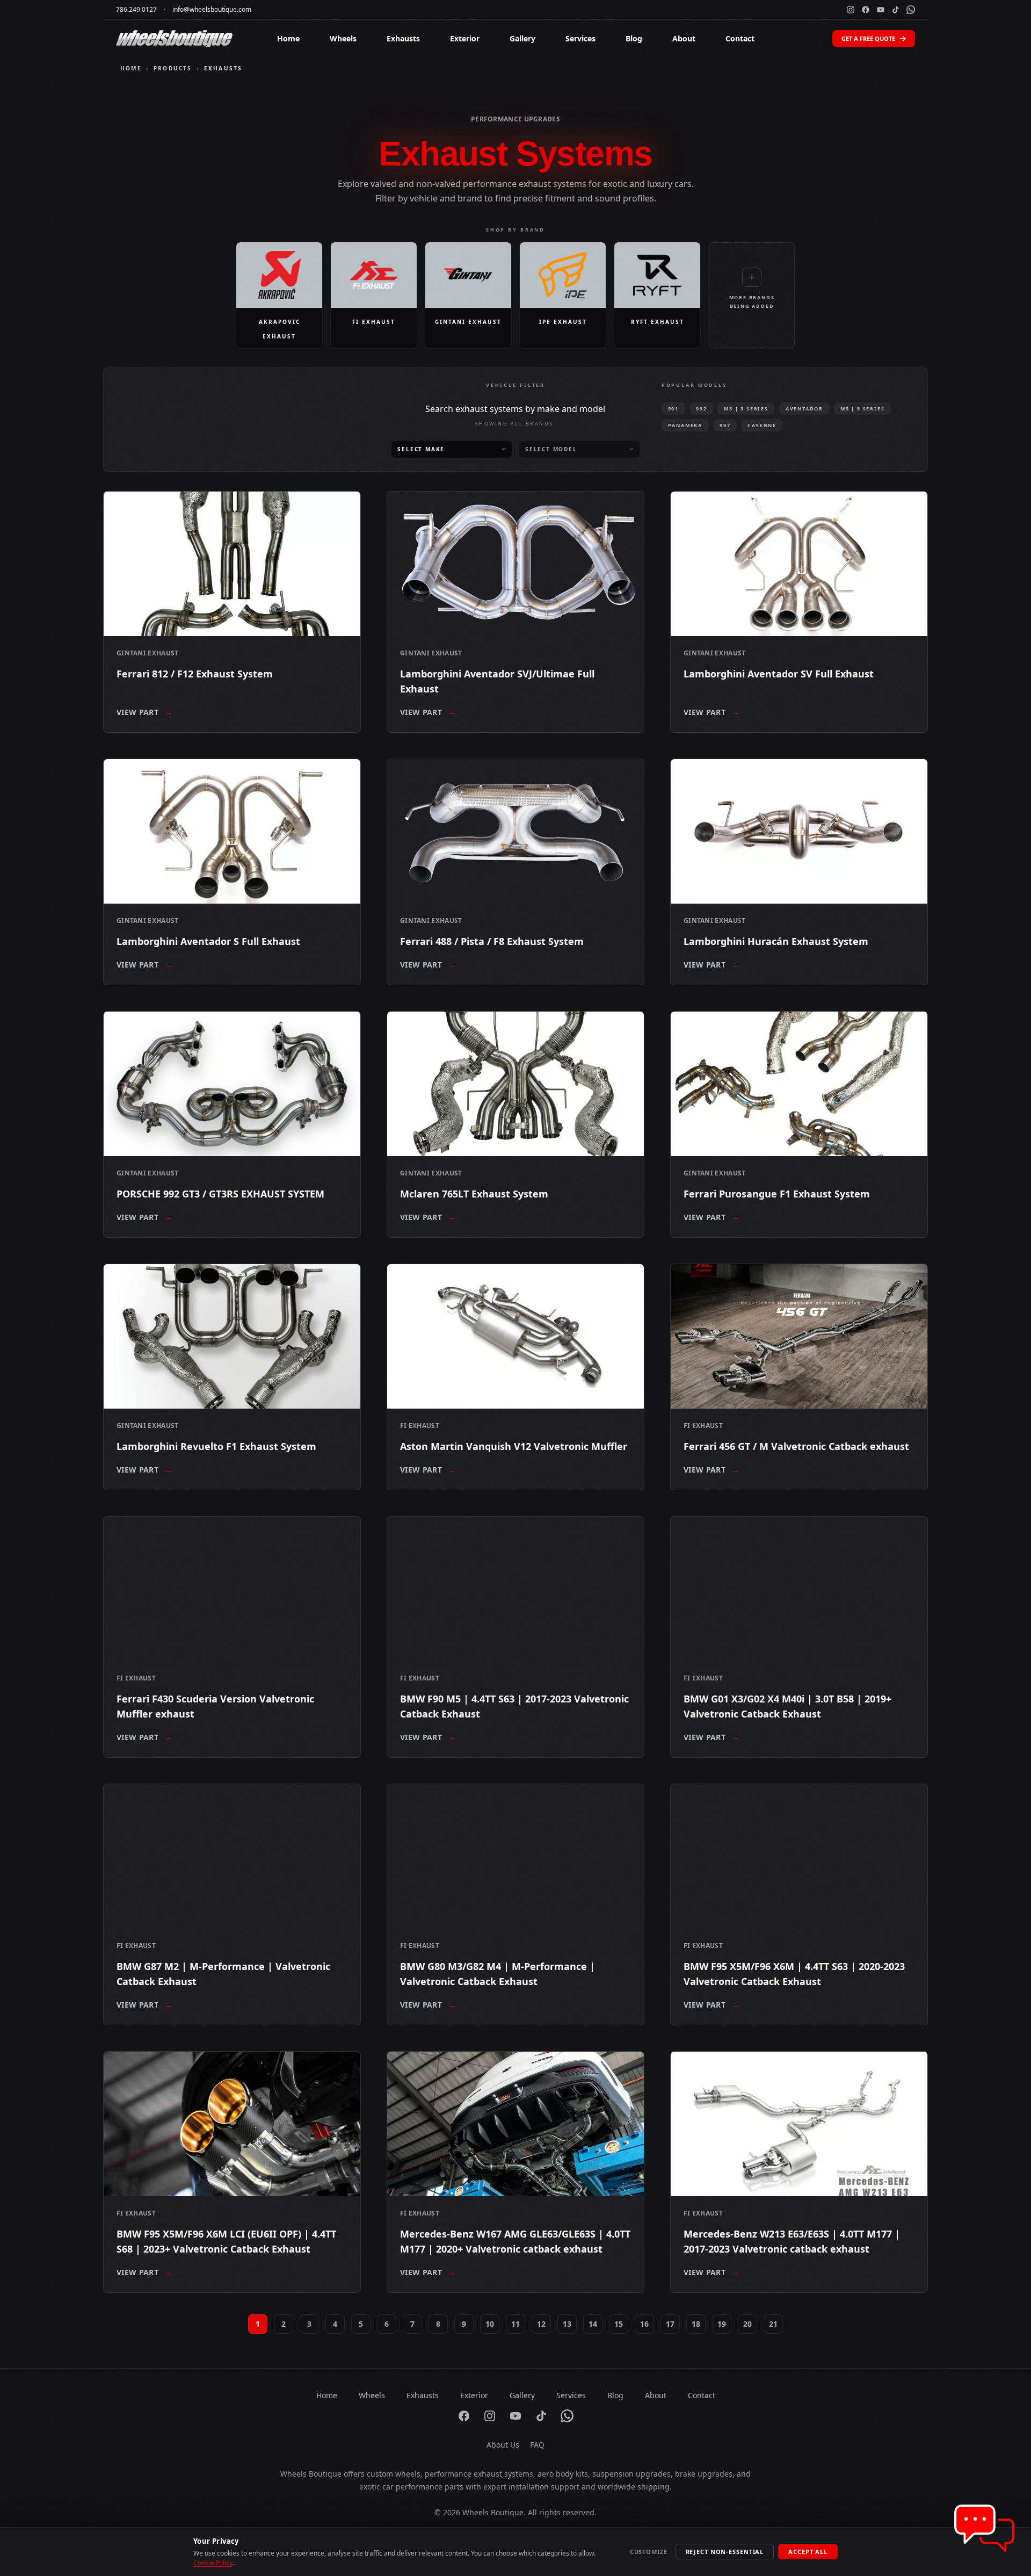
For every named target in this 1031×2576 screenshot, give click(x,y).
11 (515, 2324)
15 (619, 2324)
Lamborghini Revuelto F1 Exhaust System (216, 1446)
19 (722, 2324)
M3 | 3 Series (746, 409)
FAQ (537, 2445)
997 (725, 425)
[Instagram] (851, 10)
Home (288, 38)
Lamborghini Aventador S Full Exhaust (208, 941)
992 (701, 409)
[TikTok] (896, 10)
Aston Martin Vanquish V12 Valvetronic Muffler (514, 1446)
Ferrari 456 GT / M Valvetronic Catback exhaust (796, 1446)
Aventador (804, 409)
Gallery (522, 38)
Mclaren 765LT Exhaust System (474, 1194)
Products (173, 68)
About (684, 38)
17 (670, 2324)
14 (593, 2324)
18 (696, 2324)
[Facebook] (866, 10)
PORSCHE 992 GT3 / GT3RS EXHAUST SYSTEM (220, 1194)
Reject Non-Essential (725, 2552)
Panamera (685, 425)
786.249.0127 (136, 10)
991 (673, 409)
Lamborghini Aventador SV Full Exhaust (779, 674)
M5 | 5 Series (862, 409)
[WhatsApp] (911, 10)
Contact (740, 38)
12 (541, 2324)
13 (567, 2324)
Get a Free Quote (868, 38)
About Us (503, 2445)
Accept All (808, 2552)
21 (773, 2324)
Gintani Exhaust (148, 653)
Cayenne (762, 425)
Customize (649, 2552)
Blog (634, 38)
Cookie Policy (213, 2563)
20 (747, 2324)
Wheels (343, 38)
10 (490, 2324)
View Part (145, 712)
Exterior (465, 38)
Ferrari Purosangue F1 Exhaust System (777, 1194)
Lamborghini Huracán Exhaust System (776, 941)
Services (580, 38)
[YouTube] (881, 10)
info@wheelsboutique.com (212, 10)
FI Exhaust (420, 1426)
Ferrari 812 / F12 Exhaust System (195, 674)
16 (644, 2324)
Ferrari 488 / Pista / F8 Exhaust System (492, 941)
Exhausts (403, 38)
